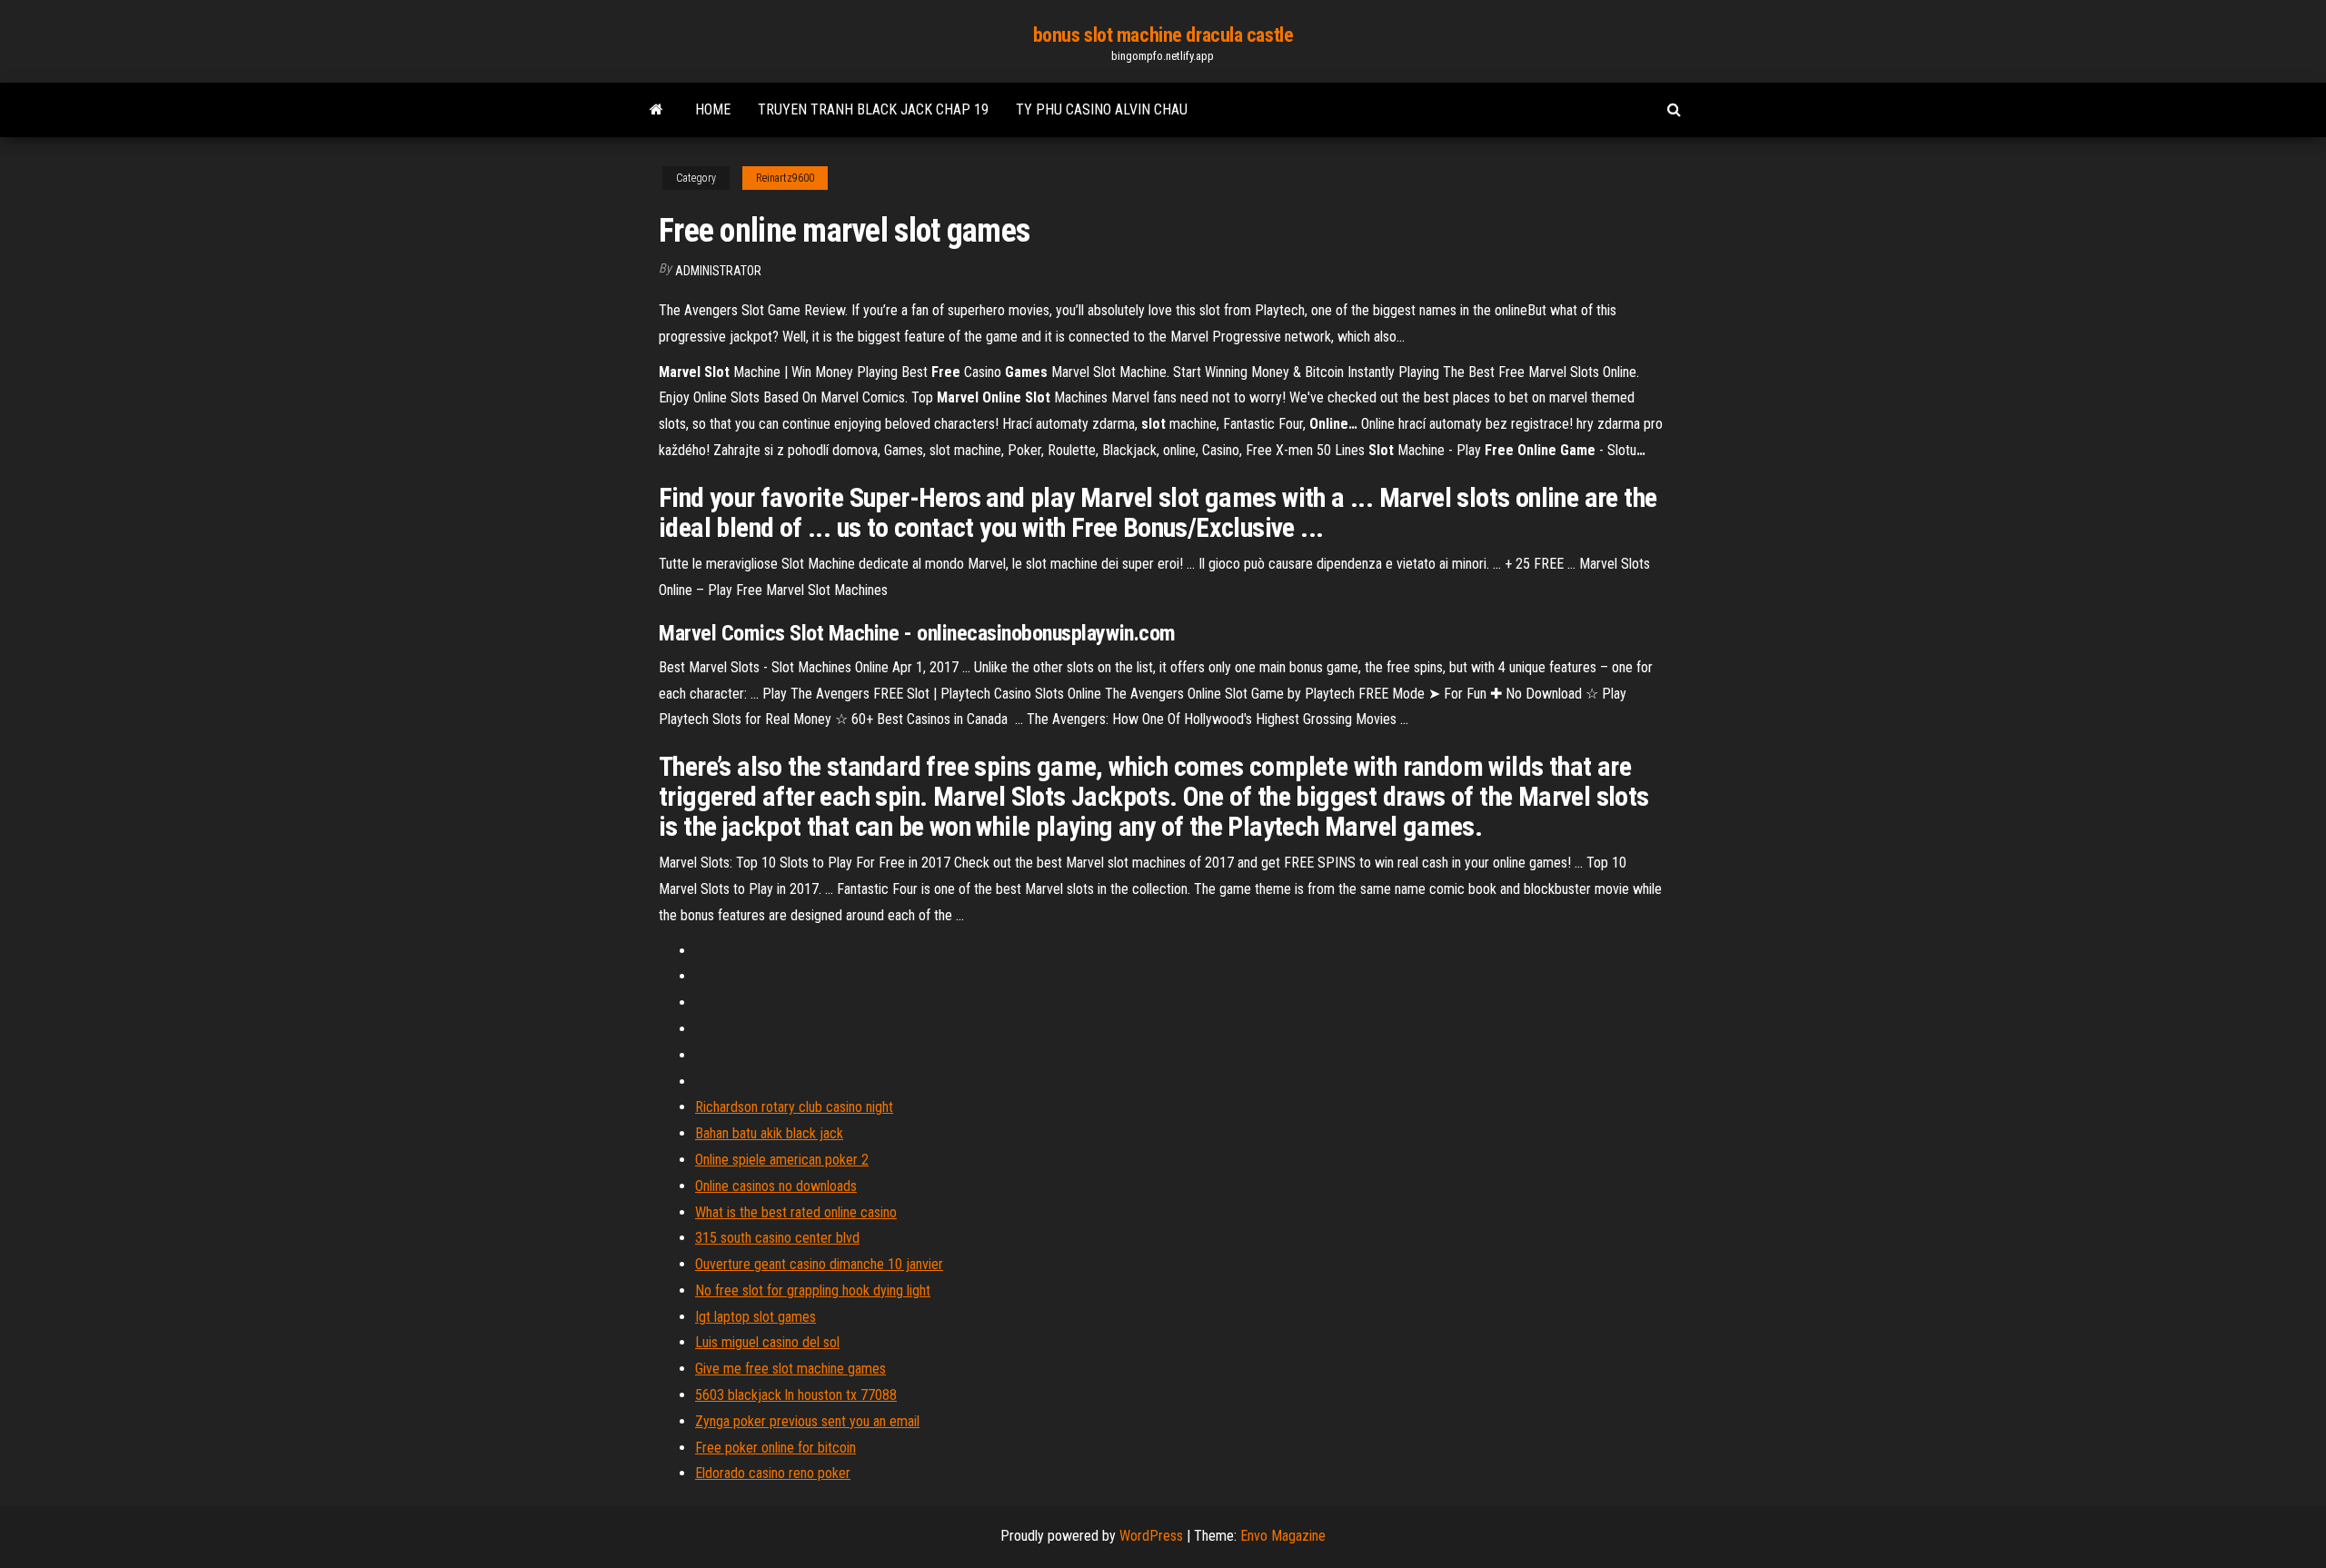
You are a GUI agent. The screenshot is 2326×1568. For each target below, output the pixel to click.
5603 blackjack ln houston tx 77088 (796, 1395)
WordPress (1151, 1536)
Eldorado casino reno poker (773, 1473)
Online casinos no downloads (776, 1186)
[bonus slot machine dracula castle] (656, 110)
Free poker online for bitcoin (775, 1448)
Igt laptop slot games (755, 1317)
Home (713, 109)
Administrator (718, 271)
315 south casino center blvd (777, 1238)
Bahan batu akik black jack (769, 1133)
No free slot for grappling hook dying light (813, 1290)
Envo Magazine (1283, 1536)
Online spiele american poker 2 (782, 1160)
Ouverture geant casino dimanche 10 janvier (819, 1264)
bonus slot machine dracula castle (1163, 35)
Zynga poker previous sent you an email (807, 1421)
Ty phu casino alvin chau (1102, 109)
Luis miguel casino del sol (767, 1342)
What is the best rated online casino (796, 1212)
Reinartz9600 (785, 178)
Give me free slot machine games (790, 1369)
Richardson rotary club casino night (794, 1107)
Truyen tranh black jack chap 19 (873, 109)
